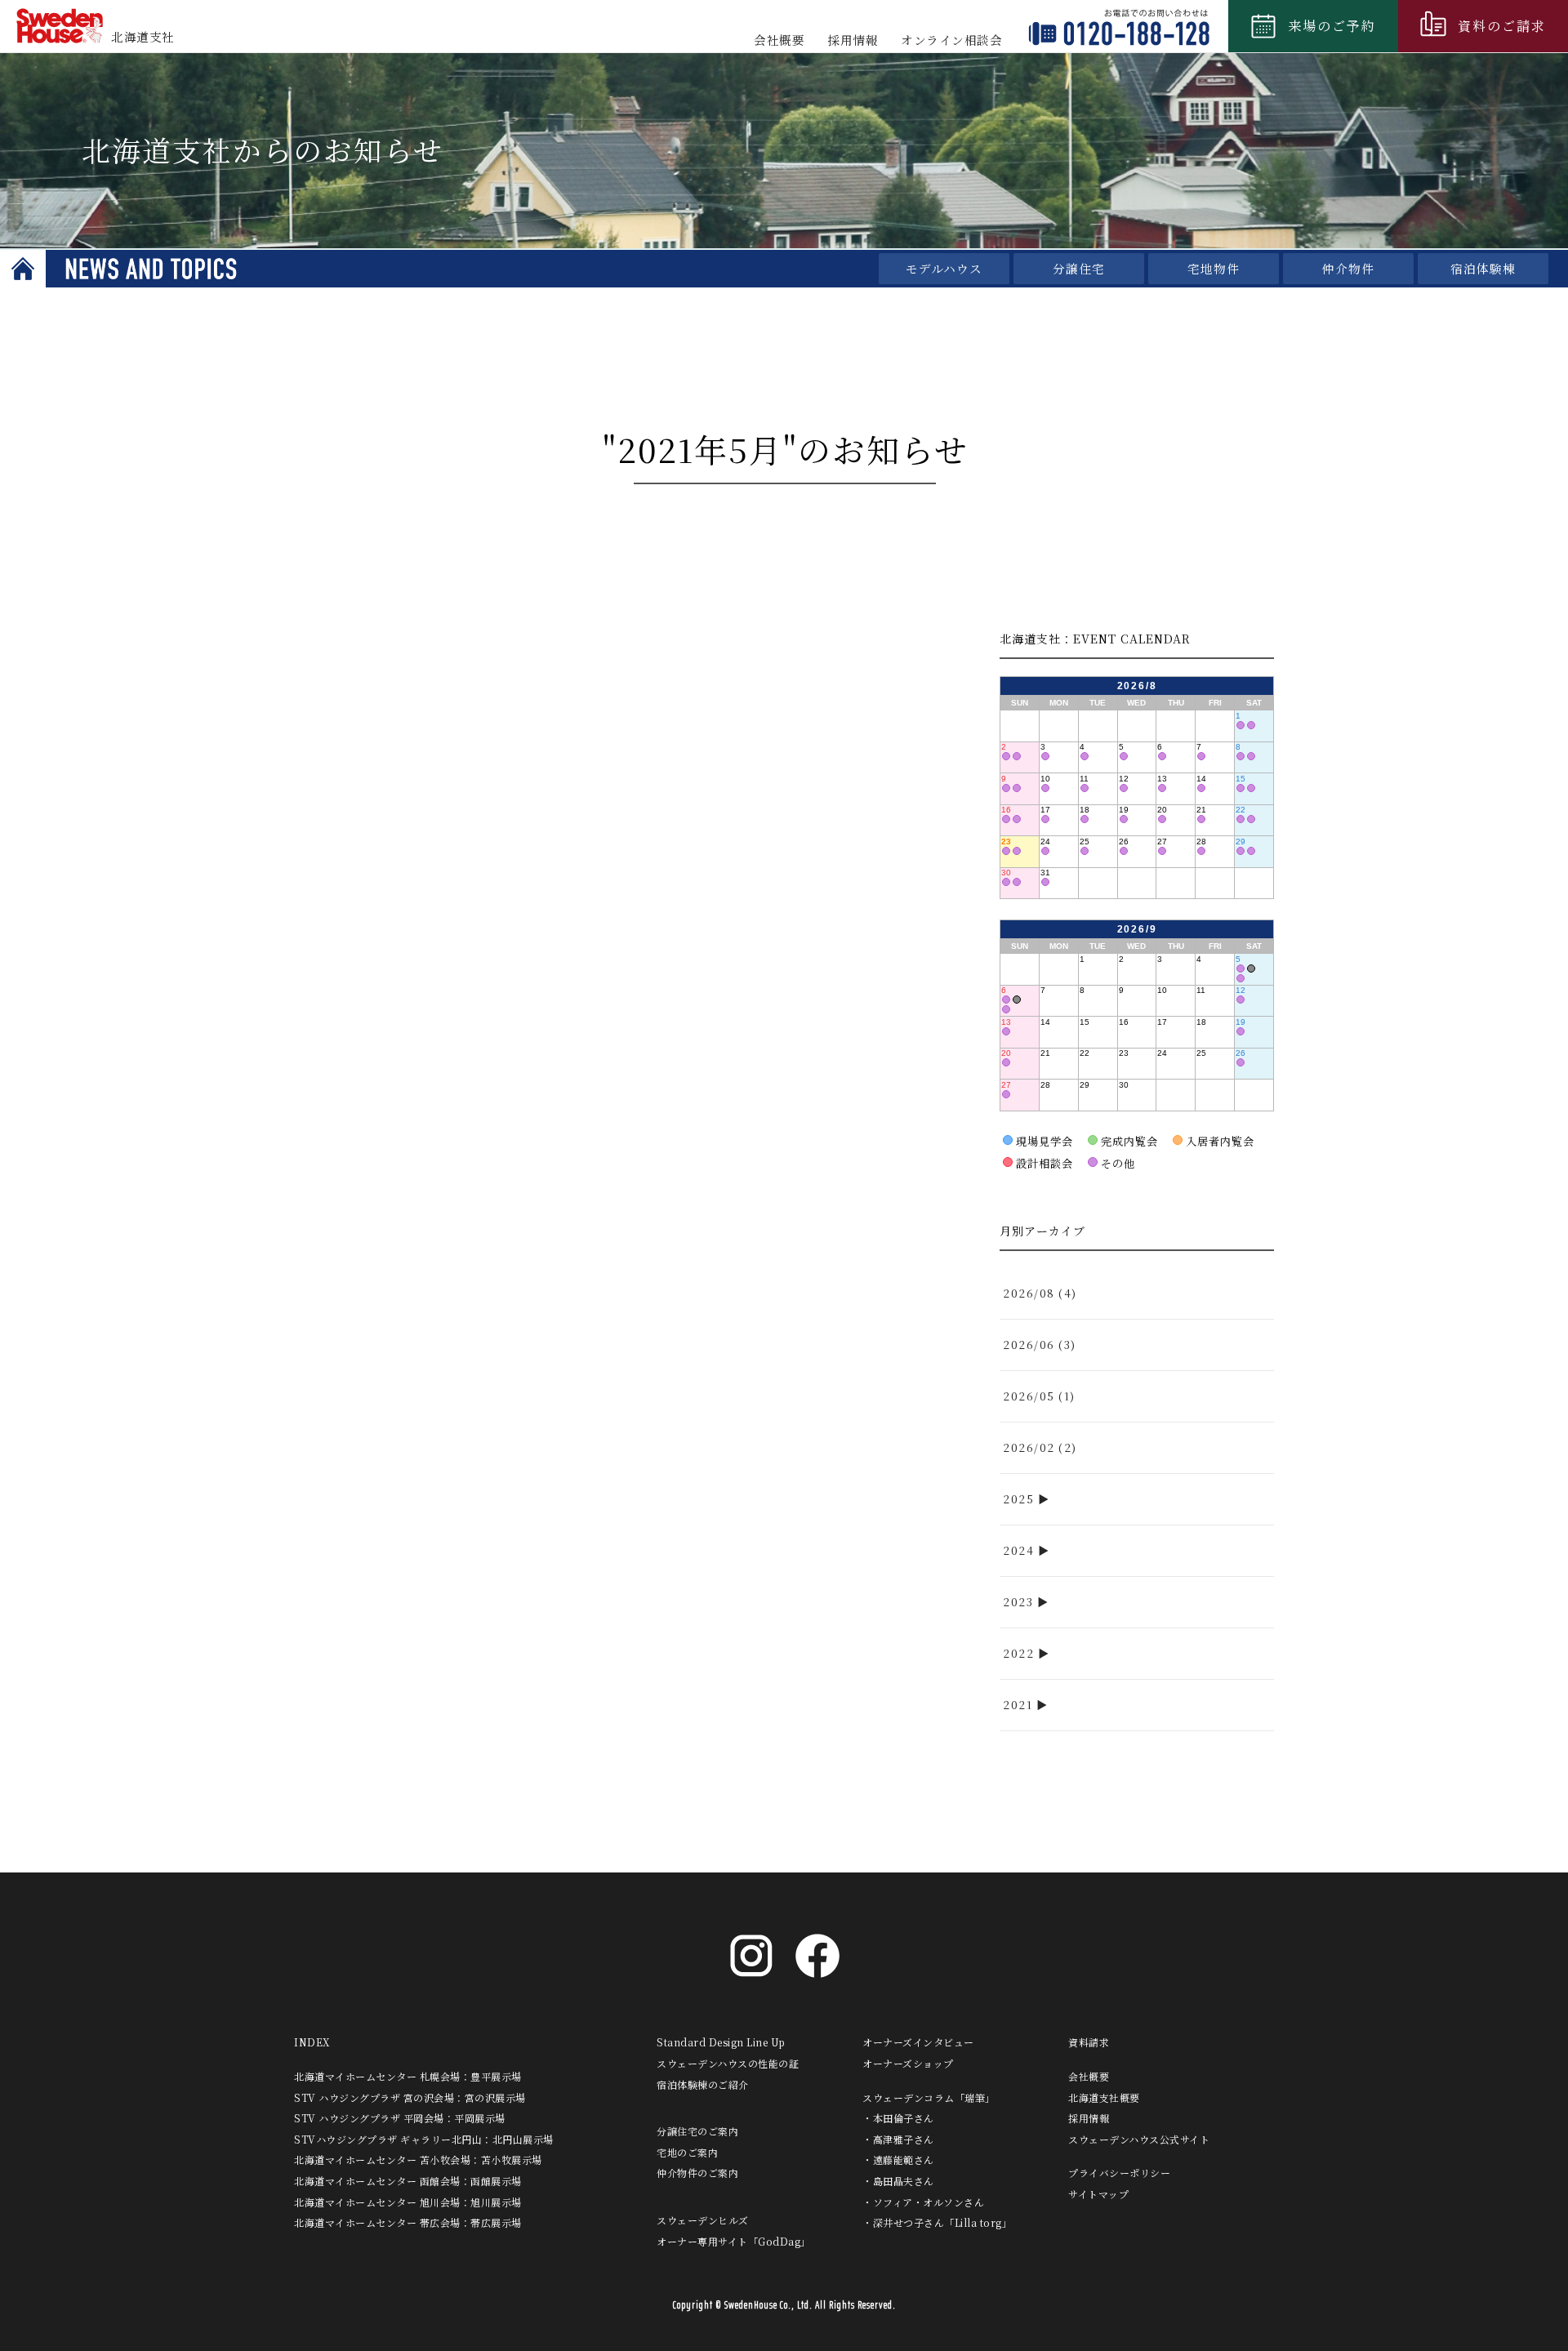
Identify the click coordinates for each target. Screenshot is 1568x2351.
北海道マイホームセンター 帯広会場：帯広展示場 (408, 2222)
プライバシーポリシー (1119, 2173)
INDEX (312, 2042)
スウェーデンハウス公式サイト (1139, 2139)
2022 (1018, 1653)
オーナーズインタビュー (918, 2042)
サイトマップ (1098, 2194)
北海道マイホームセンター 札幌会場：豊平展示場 (408, 2076)
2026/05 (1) (1039, 1396)
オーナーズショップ (908, 2063)
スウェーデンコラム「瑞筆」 (929, 2097)
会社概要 (779, 40)
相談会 (951, 40)
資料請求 (1089, 2042)
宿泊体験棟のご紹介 (703, 2084)
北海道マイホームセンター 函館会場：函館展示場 (408, 2181)
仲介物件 (1348, 268)
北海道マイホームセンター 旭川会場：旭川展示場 (408, 2202)
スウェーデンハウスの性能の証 (728, 2063)
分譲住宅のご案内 (697, 2131)
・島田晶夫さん (898, 2181)
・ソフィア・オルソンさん (923, 2202)
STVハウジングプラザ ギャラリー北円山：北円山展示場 (424, 2139)
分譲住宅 (1079, 268)
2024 (1018, 1550)
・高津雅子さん (898, 2139)
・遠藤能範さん (898, 2160)
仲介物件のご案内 (697, 2173)
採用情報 (853, 40)
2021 (1018, 1705)
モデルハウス (944, 268)
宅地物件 (1214, 268)
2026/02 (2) (1040, 1447)
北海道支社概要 (1104, 2097)
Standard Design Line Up (721, 2042)
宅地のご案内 (687, 2152)
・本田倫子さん (898, 2118)
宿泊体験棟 (1483, 268)
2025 (1018, 1499)
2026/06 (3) (1040, 1345)
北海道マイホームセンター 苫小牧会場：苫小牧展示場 (418, 2160)
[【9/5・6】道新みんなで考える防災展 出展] (1251, 968)
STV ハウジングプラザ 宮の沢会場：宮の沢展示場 (410, 2097)
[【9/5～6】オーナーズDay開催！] (1241, 968)
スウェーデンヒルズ (703, 2220)
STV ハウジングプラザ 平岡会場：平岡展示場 (400, 2118)
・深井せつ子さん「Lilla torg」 (937, 2222)
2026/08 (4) (1040, 1293)
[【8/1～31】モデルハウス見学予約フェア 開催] (1251, 725)
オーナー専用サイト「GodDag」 (734, 2241)
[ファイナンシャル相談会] (1241, 725)
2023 (1018, 1602)
